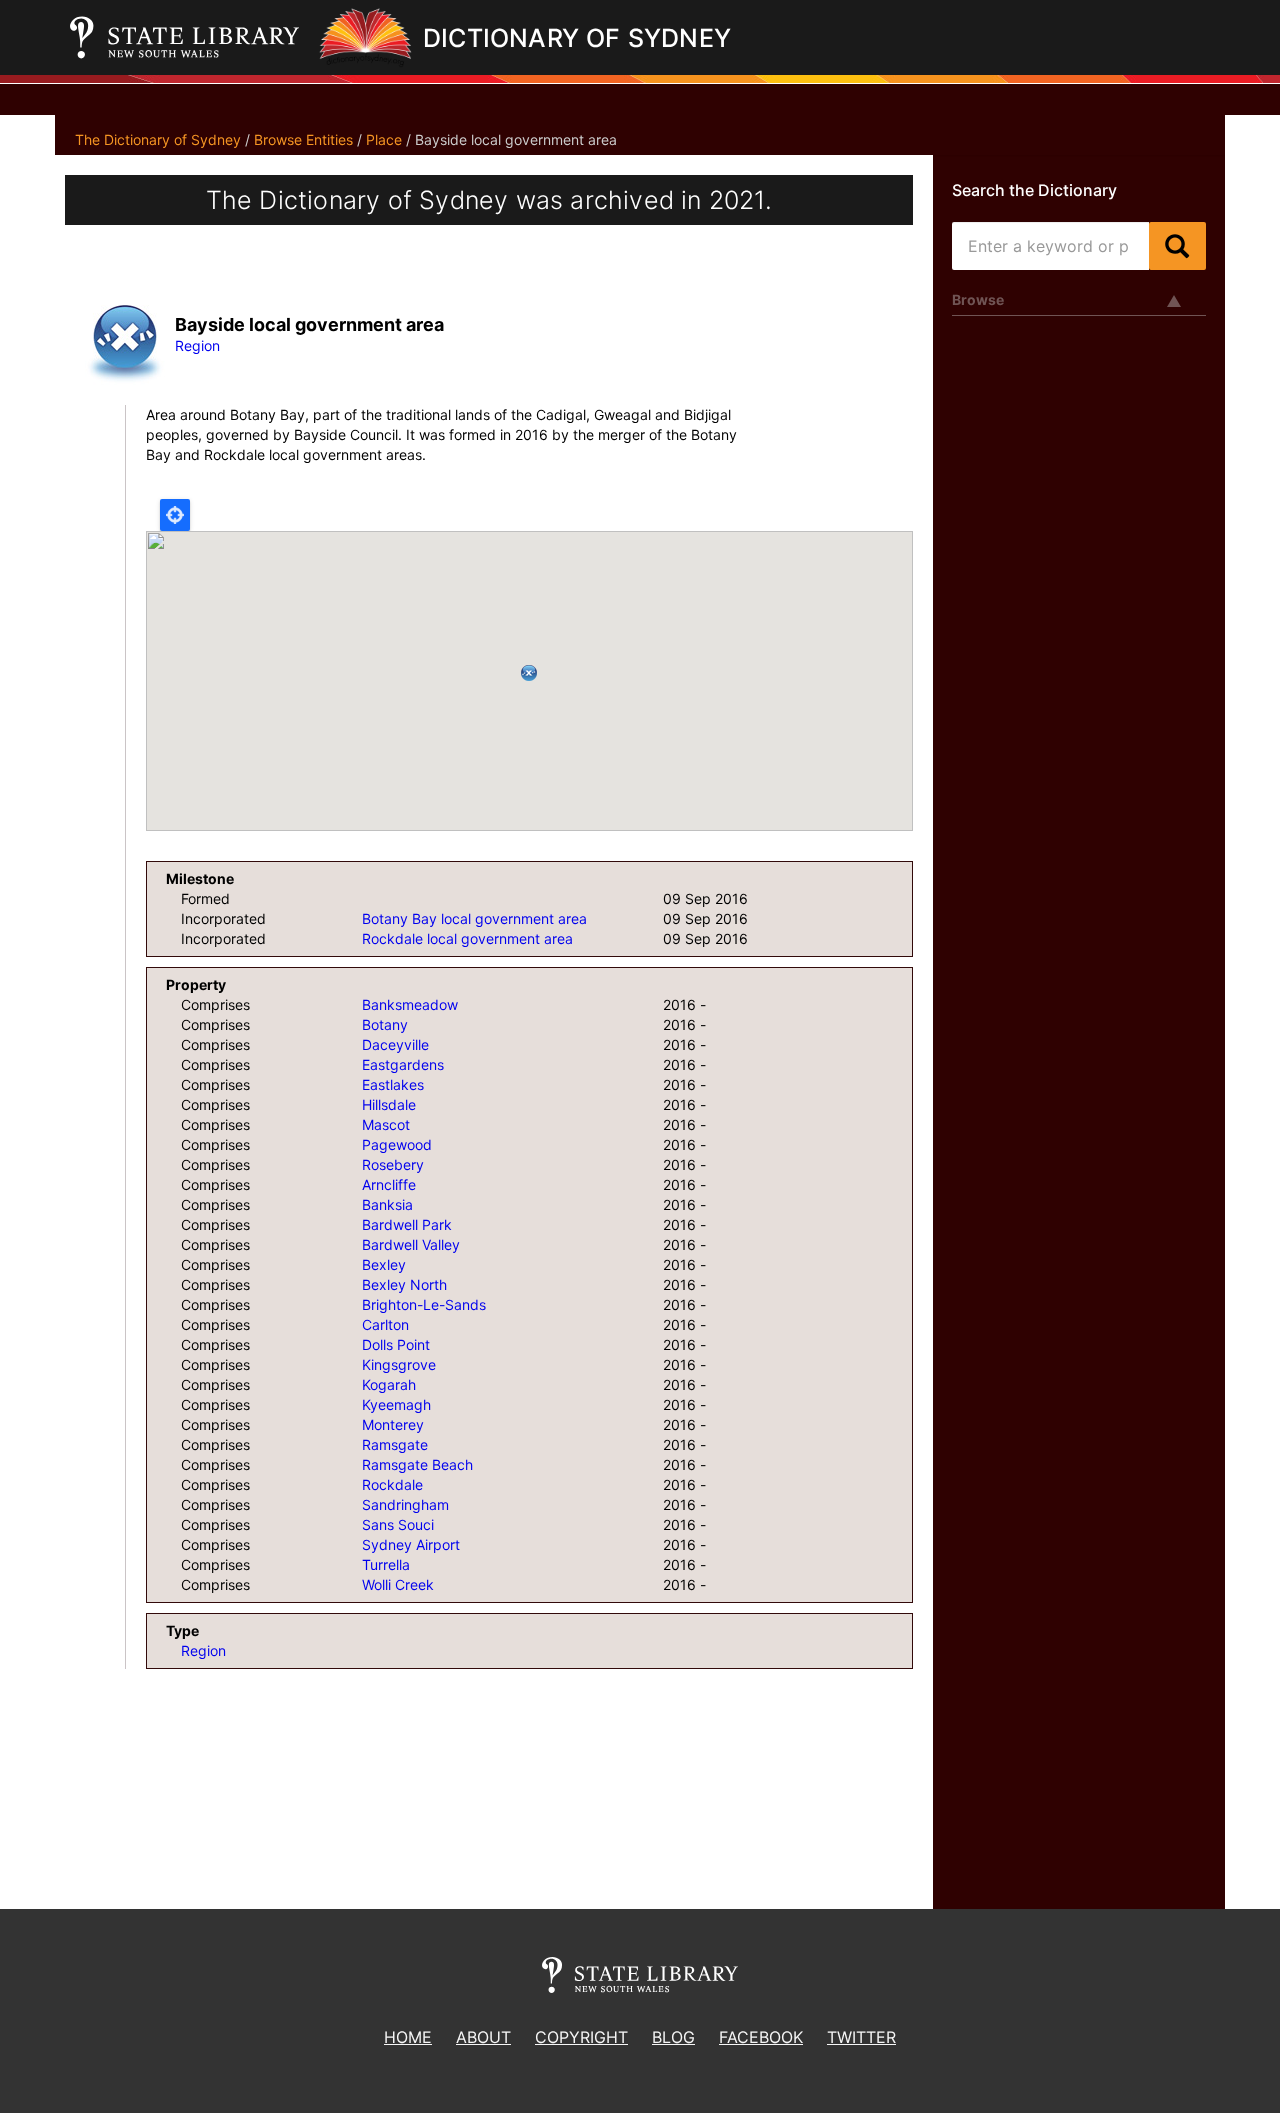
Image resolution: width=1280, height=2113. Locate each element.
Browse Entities (303, 139)
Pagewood (397, 1144)
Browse (978, 299)
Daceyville (395, 1044)
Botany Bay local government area (474, 918)
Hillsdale (389, 1104)
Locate (175, 515)
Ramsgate (395, 1444)
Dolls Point (396, 1344)
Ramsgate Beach (417, 1464)
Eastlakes (393, 1084)
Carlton (385, 1324)
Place (384, 139)
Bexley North (404, 1284)
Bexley (384, 1264)
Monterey (393, 1424)
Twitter (861, 2037)
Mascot (386, 1124)
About (483, 2037)
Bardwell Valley (411, 1244)
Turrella (386, 1564)
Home (408, 2037)
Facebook (761, 2037)
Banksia (387, 1204)
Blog (673, 2037)
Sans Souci (398, 1524)
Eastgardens (403, 1064)
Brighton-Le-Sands (424, 1304)
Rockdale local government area (467, 938)
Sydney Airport (411, 1544)
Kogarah (389, 1384)
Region (197, 345)
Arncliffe (389, 1184)
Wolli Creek (398, 1584)
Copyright (581, 2037)
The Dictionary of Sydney (158, 139)
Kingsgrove (399, 1364)
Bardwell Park (407, 1224)
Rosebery (393, 1164)
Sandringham (405, 1504)
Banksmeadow (410, 1004)
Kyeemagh (396, 1404)
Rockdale (392, 1484)
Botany (385, 1024)
